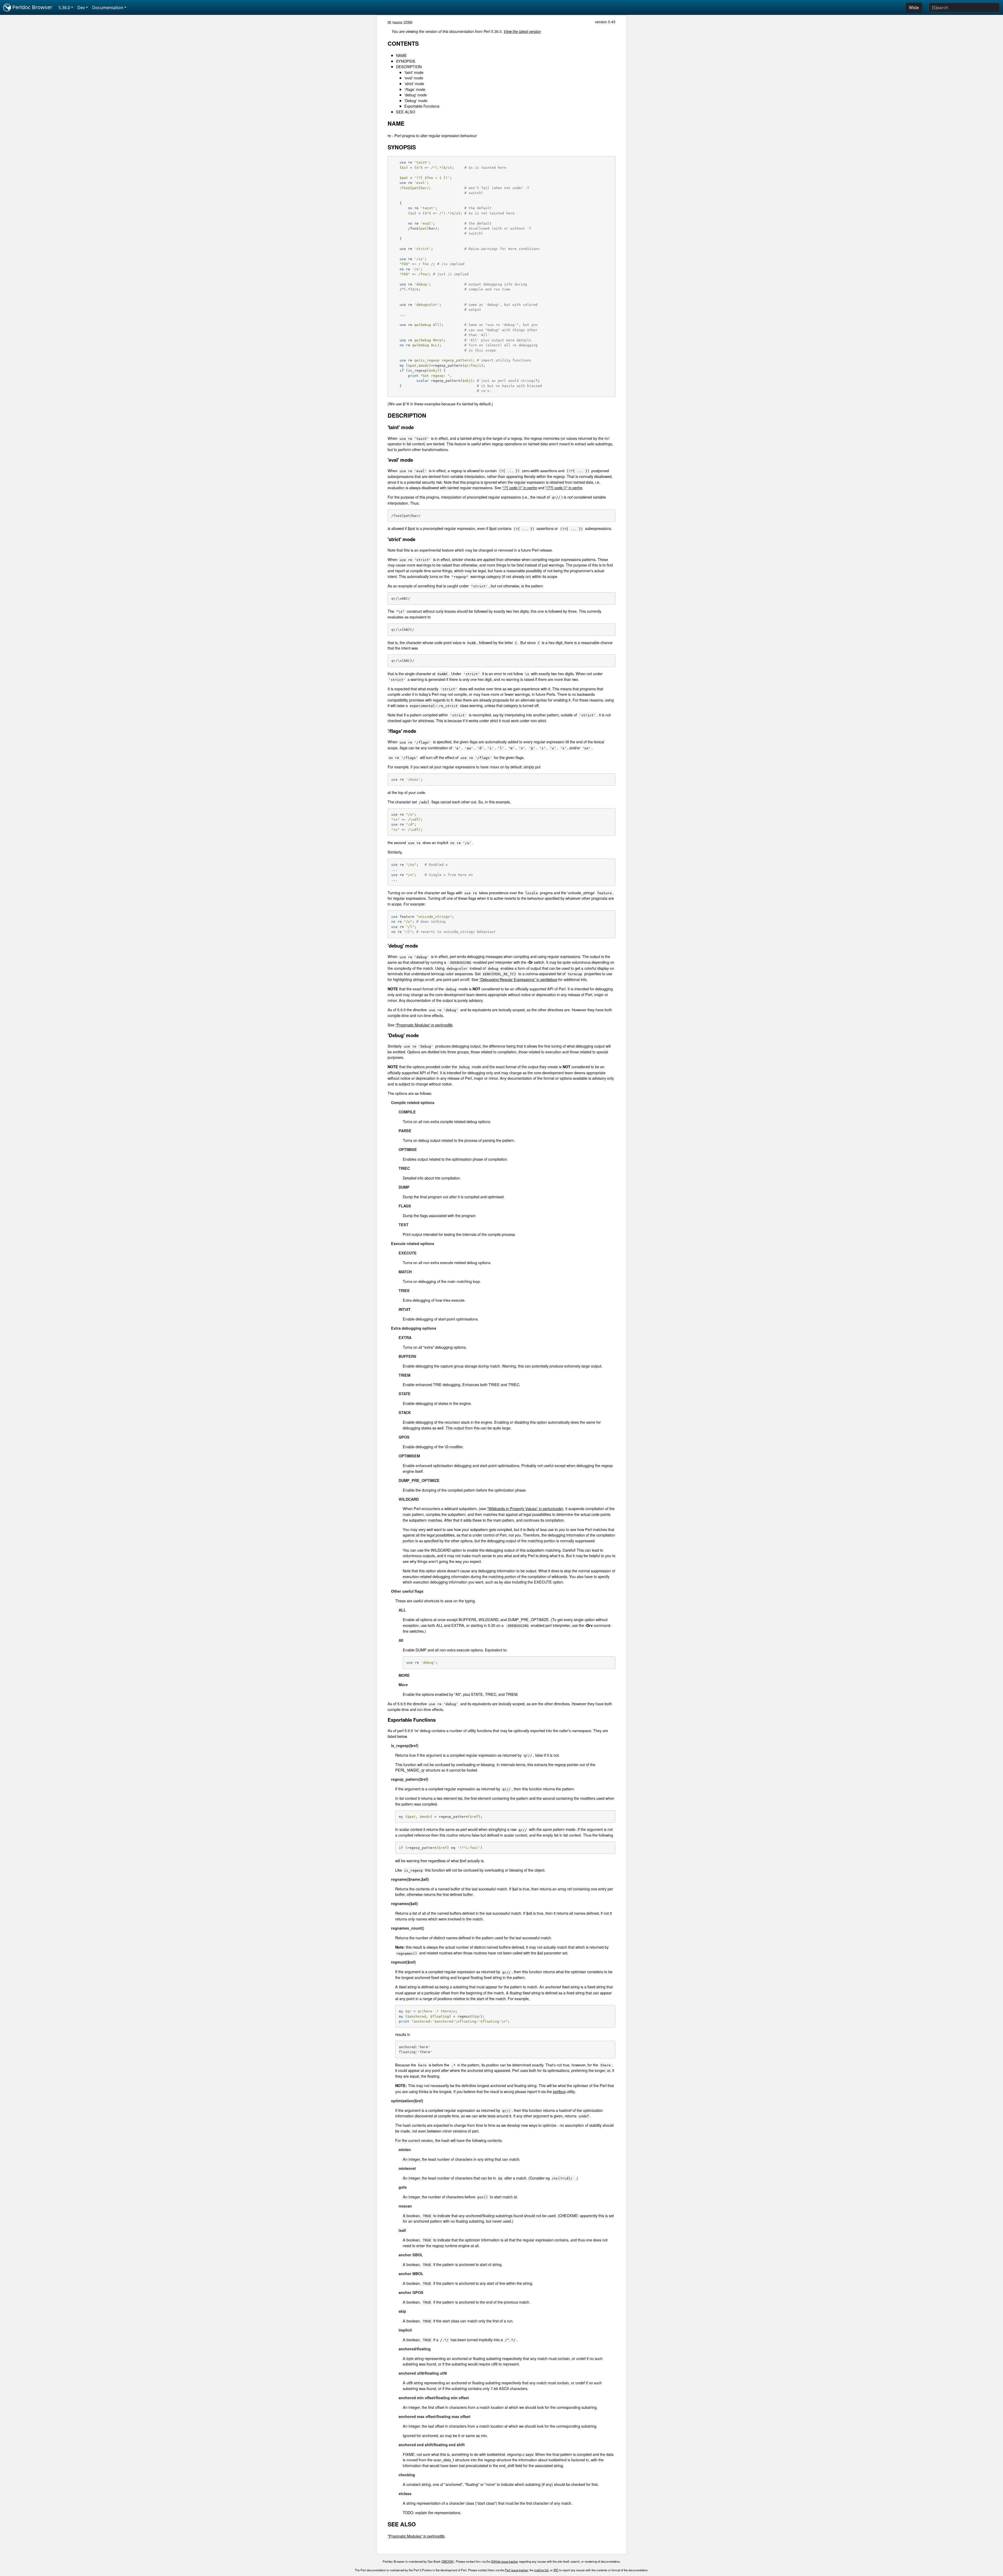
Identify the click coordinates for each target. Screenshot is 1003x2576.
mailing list (541, 2570)
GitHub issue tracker (505, 2561)
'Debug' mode (416, 100)
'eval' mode (414, 78)
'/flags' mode (415, 89)
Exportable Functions (422, 106)
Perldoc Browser (32, 7)
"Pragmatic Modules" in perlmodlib (424, 1025)
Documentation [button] (108, 8)
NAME (401, 55)
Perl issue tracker (516, 2570)
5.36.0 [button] (64, 8)
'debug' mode (416, 95)
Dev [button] (81, 8)
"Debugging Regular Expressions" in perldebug (518, 979)
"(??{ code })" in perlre (564, 487)
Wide (914, 8)
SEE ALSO (406, 112)
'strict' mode (414, 83)
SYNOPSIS (406, 61)
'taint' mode (414, 72)
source (398, 22)
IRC (556, 2570)
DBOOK (448, 2561)
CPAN (408, 22)
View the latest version (522, 31)
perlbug (559, 2091)
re (389, 22)
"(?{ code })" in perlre (520, 487)
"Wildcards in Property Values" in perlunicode (525, 1508)
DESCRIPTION (409, 66)
